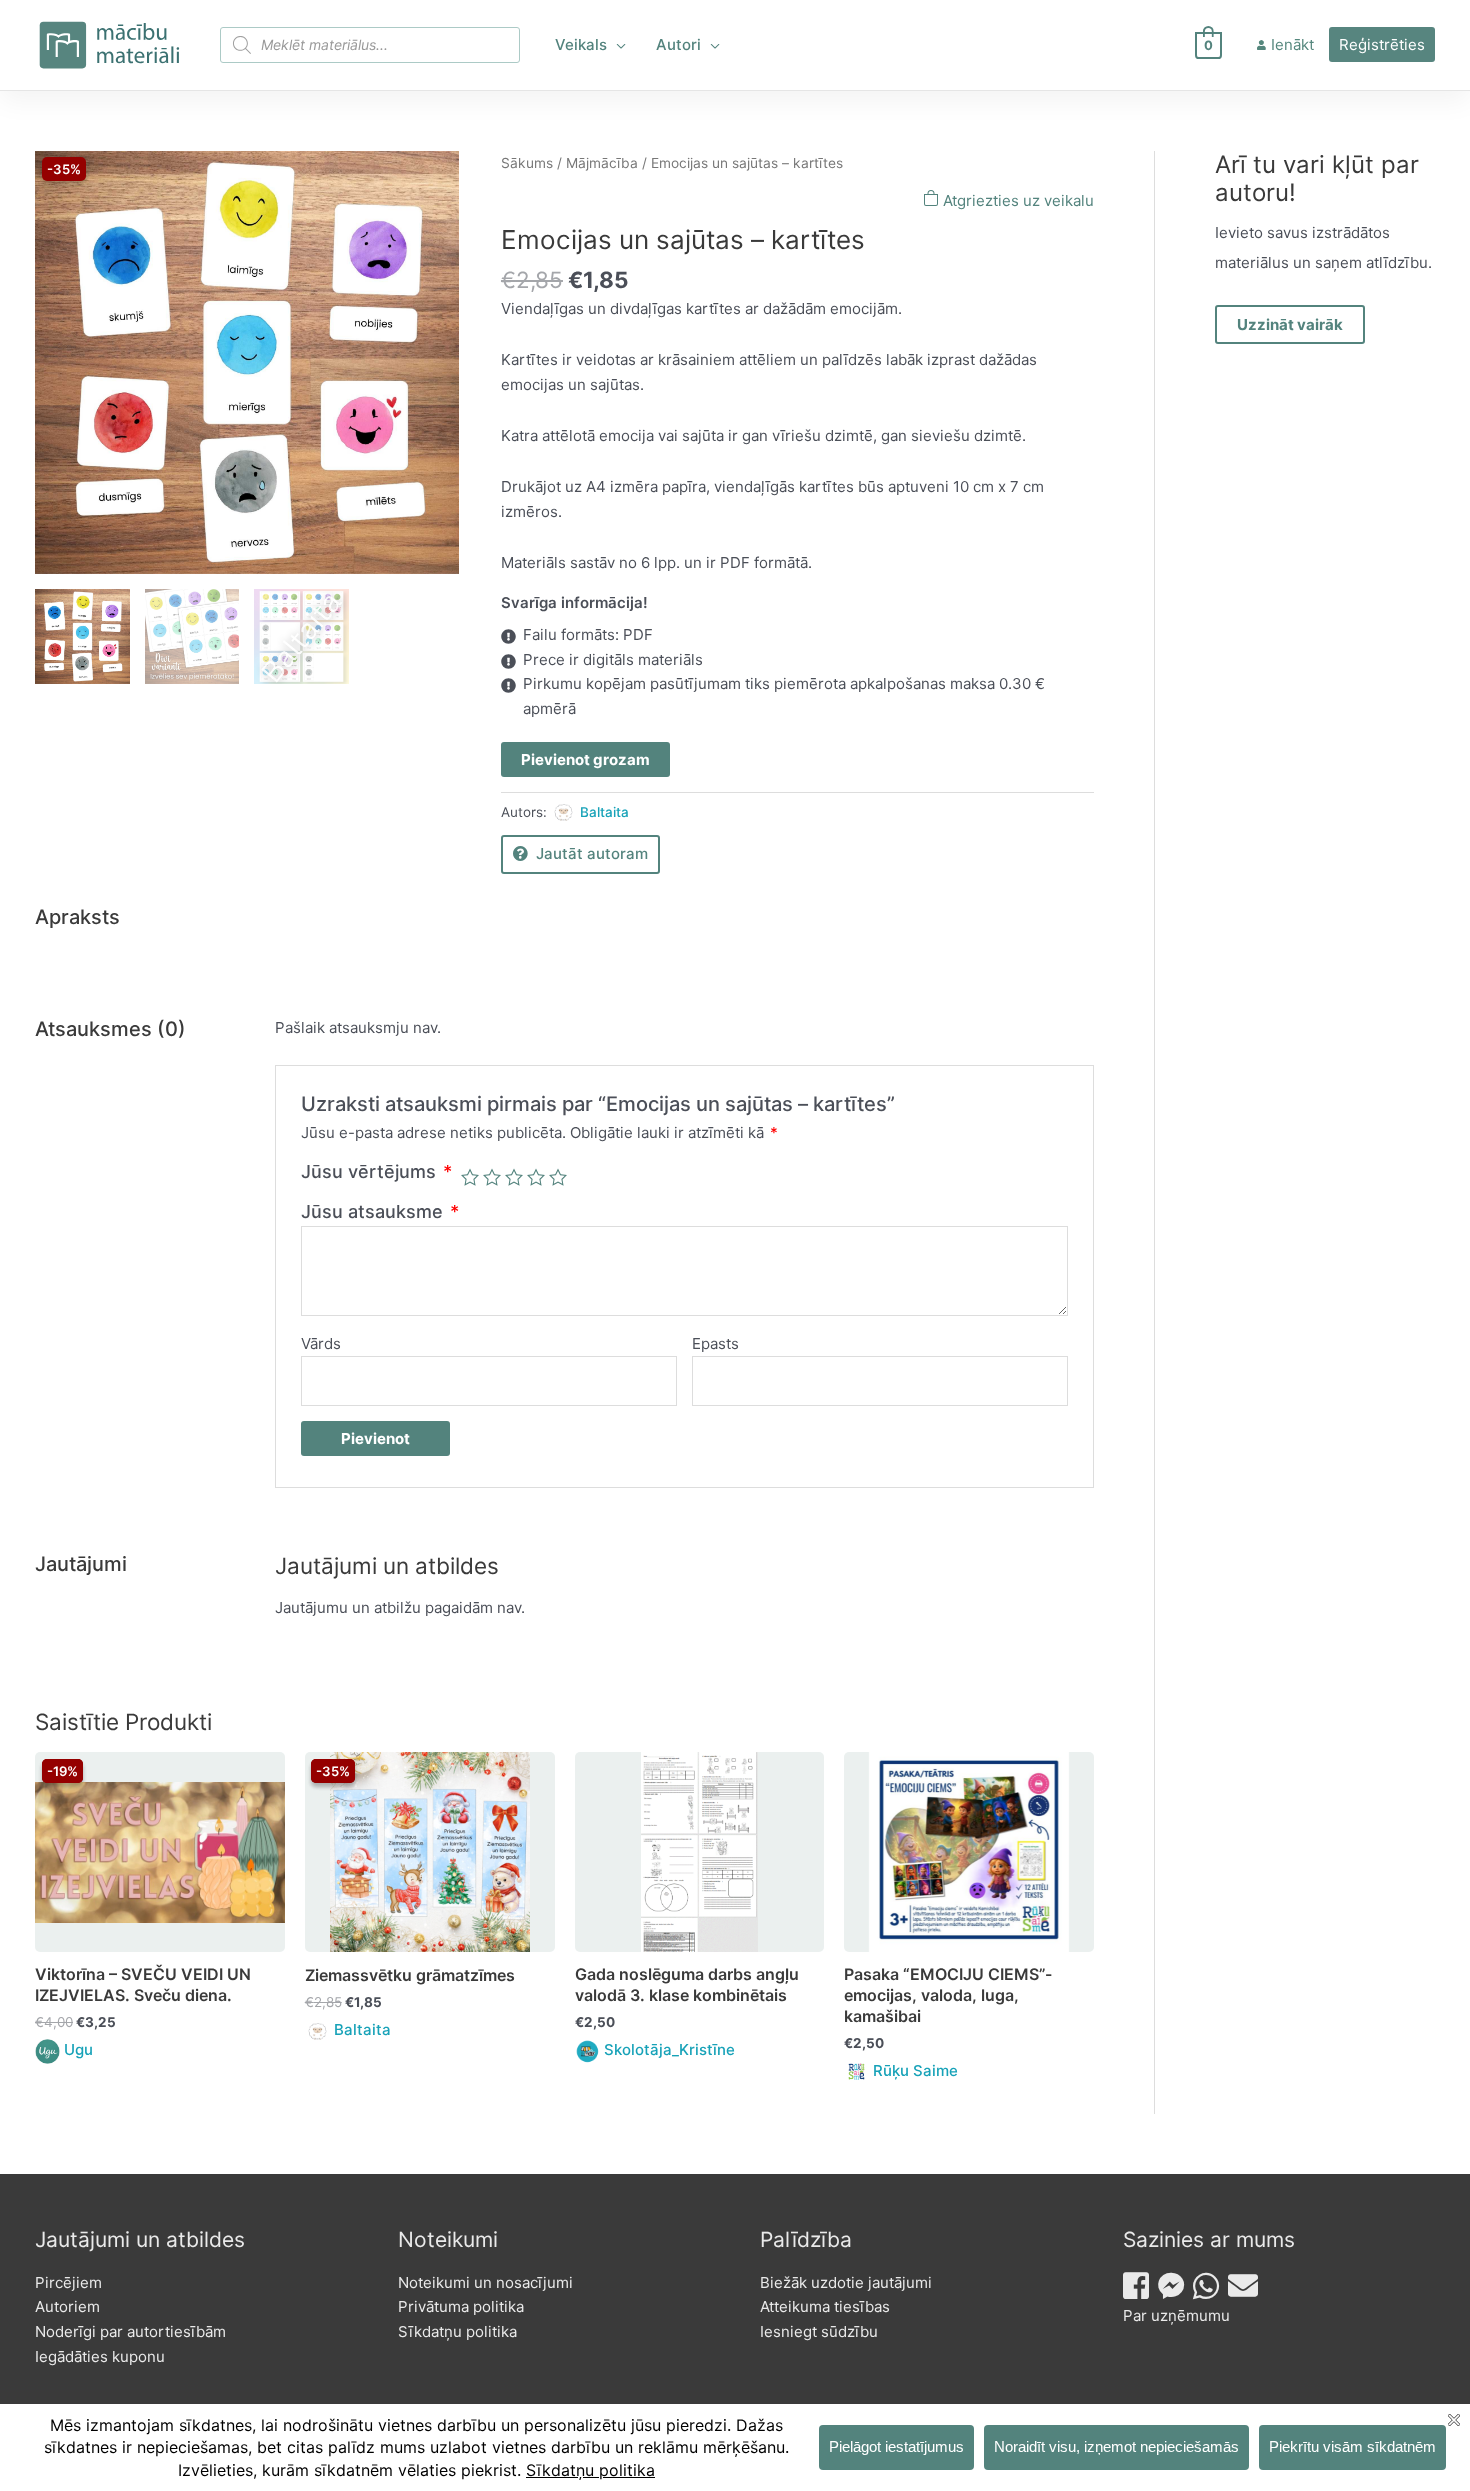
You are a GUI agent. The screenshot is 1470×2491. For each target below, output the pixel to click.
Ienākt (1292, 44)
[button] (616, 45)
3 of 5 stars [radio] (514, 1177)
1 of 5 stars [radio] (470, 1177)
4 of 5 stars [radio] (536, 1177)
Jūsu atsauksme (380, 1211)
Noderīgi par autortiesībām (130, 2331)
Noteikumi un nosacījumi (485, 2282)
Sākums (527, 163)
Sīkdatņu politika (457, 2331)
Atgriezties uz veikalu (1016, 200)
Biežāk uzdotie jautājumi (846, 2282)
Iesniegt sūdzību (819, 2331)
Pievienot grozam (585, 759)
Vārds (321, 1343)
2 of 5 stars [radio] (492, 1177)
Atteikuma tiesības (825, 2306)
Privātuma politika (461, 2306)
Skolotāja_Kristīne (669, 2049)
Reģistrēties (1382, 44)
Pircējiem (68, 2282)
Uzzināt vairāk (1290, 324)
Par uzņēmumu (1176, 2315)
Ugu (78, 2049)
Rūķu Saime (915, 2070)
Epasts (715, 1343)
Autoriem (67, 2306)
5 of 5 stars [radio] (558, 1177)
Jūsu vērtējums (376, 1171)
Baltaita (604, 812)
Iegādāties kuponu (100, 2356)
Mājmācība (602, 163)
